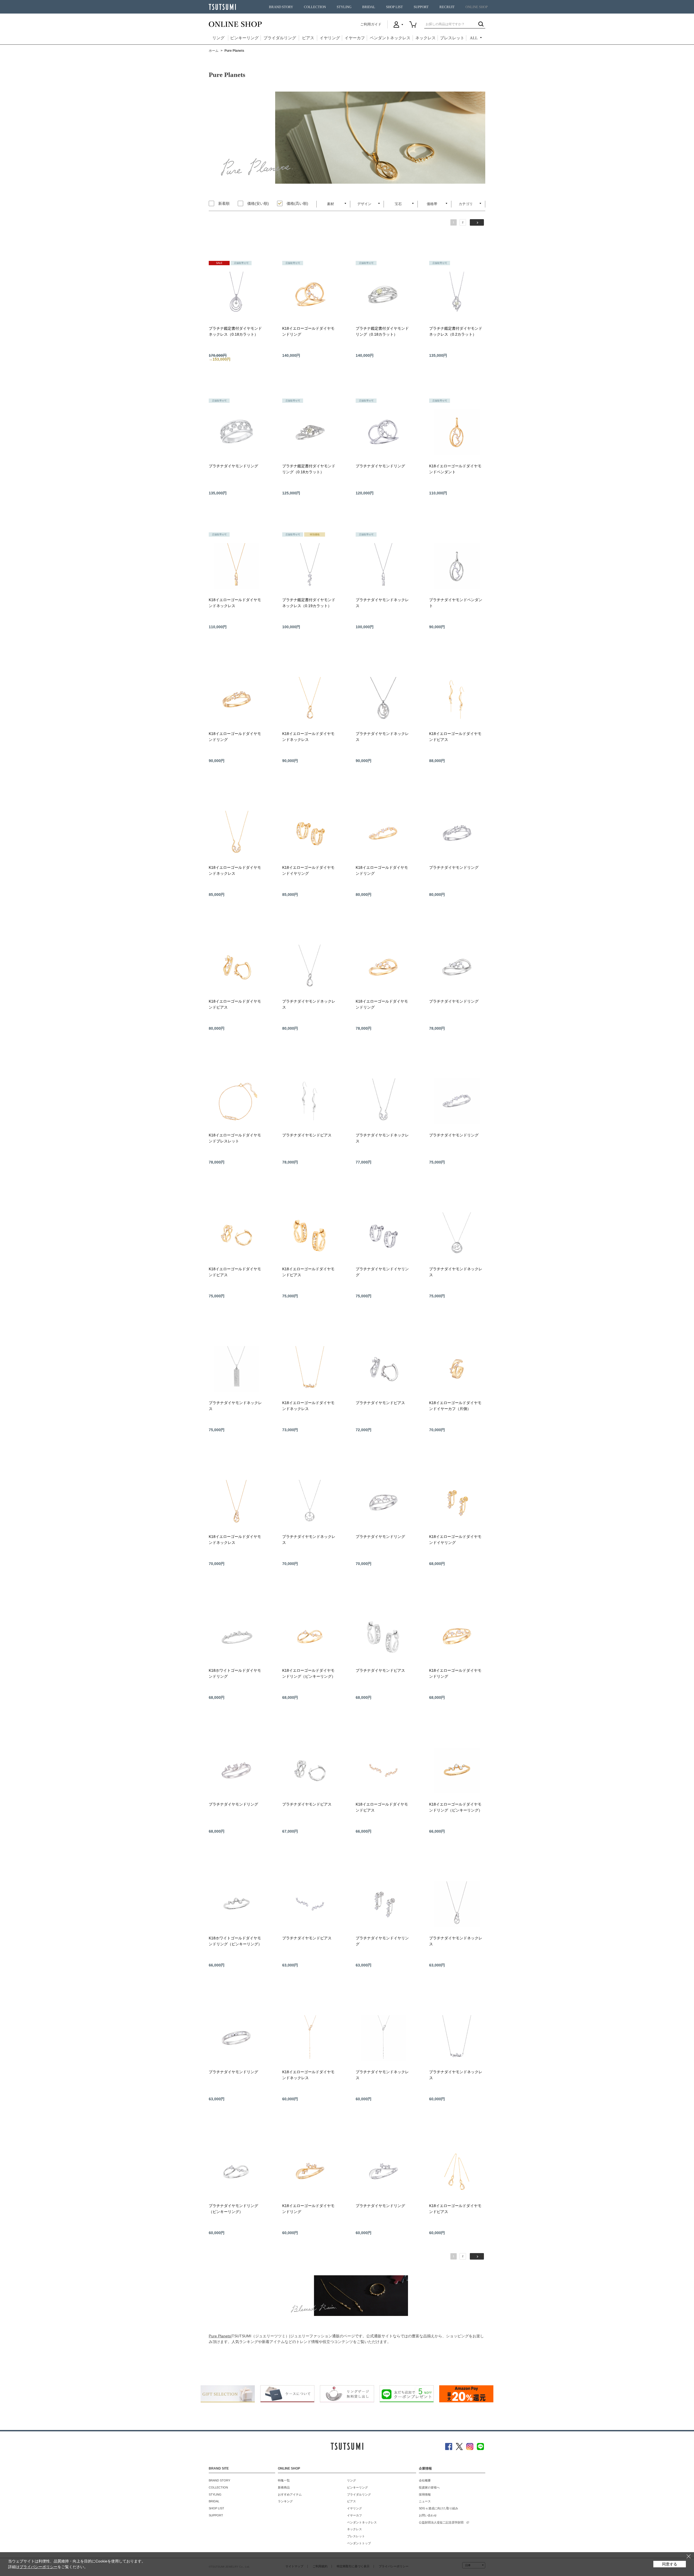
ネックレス (425, 38)
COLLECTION (315, 7)
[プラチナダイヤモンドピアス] (310, 1101)
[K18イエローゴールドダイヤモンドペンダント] (457, 432)
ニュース (425, 2501)
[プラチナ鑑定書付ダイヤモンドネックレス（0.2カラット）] (457, 294)
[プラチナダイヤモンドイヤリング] (383, 1235)
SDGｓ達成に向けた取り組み (438, 2508)
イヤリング (330, 38)
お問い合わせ (428, 2515)
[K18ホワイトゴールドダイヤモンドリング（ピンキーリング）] (236, 1904)
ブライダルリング (280, 38)
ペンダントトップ (359, 2543)
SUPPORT (421, 7)
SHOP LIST (394, 7)
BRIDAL (369, 7)
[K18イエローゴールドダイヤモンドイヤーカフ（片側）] (457, 1369)
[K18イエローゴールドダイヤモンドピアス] (457, 700)
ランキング (285, 2501)
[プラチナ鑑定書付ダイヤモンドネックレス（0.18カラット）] (236, 294)
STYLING (344, 7)
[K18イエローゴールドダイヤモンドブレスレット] (236, 1101)
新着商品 (284, 2487)
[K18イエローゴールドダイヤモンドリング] (310, 294)
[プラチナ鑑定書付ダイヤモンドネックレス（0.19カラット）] (310, 566)
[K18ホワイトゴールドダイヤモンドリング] (236, 1637)
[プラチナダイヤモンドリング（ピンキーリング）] (236, 2172)
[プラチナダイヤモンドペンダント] (457, 566)
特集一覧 (284, 2480)
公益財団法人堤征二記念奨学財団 (441, 2522)
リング (218, 38)
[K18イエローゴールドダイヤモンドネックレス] (236, 566)
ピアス (308, 38)
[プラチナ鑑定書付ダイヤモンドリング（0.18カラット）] (383, 294)
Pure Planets (220, 2336)
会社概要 (425, 2480)
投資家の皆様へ (429, 2487)
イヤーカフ (355, 38)
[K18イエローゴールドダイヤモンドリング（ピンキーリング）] (310, 1637)
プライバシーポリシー (38, 2567)
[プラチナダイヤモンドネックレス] (383, 566)
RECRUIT (447, 7)
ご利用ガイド (371, 24)
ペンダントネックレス (390, 38)
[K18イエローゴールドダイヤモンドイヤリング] (310, 834)
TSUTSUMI (222, 7)
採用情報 (425, 2494)
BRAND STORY (281, 7)
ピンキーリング (244, 38)
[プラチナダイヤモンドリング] (236, 432)
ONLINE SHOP (477, 7)
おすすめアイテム (290, 2494)
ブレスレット (452, 38)
